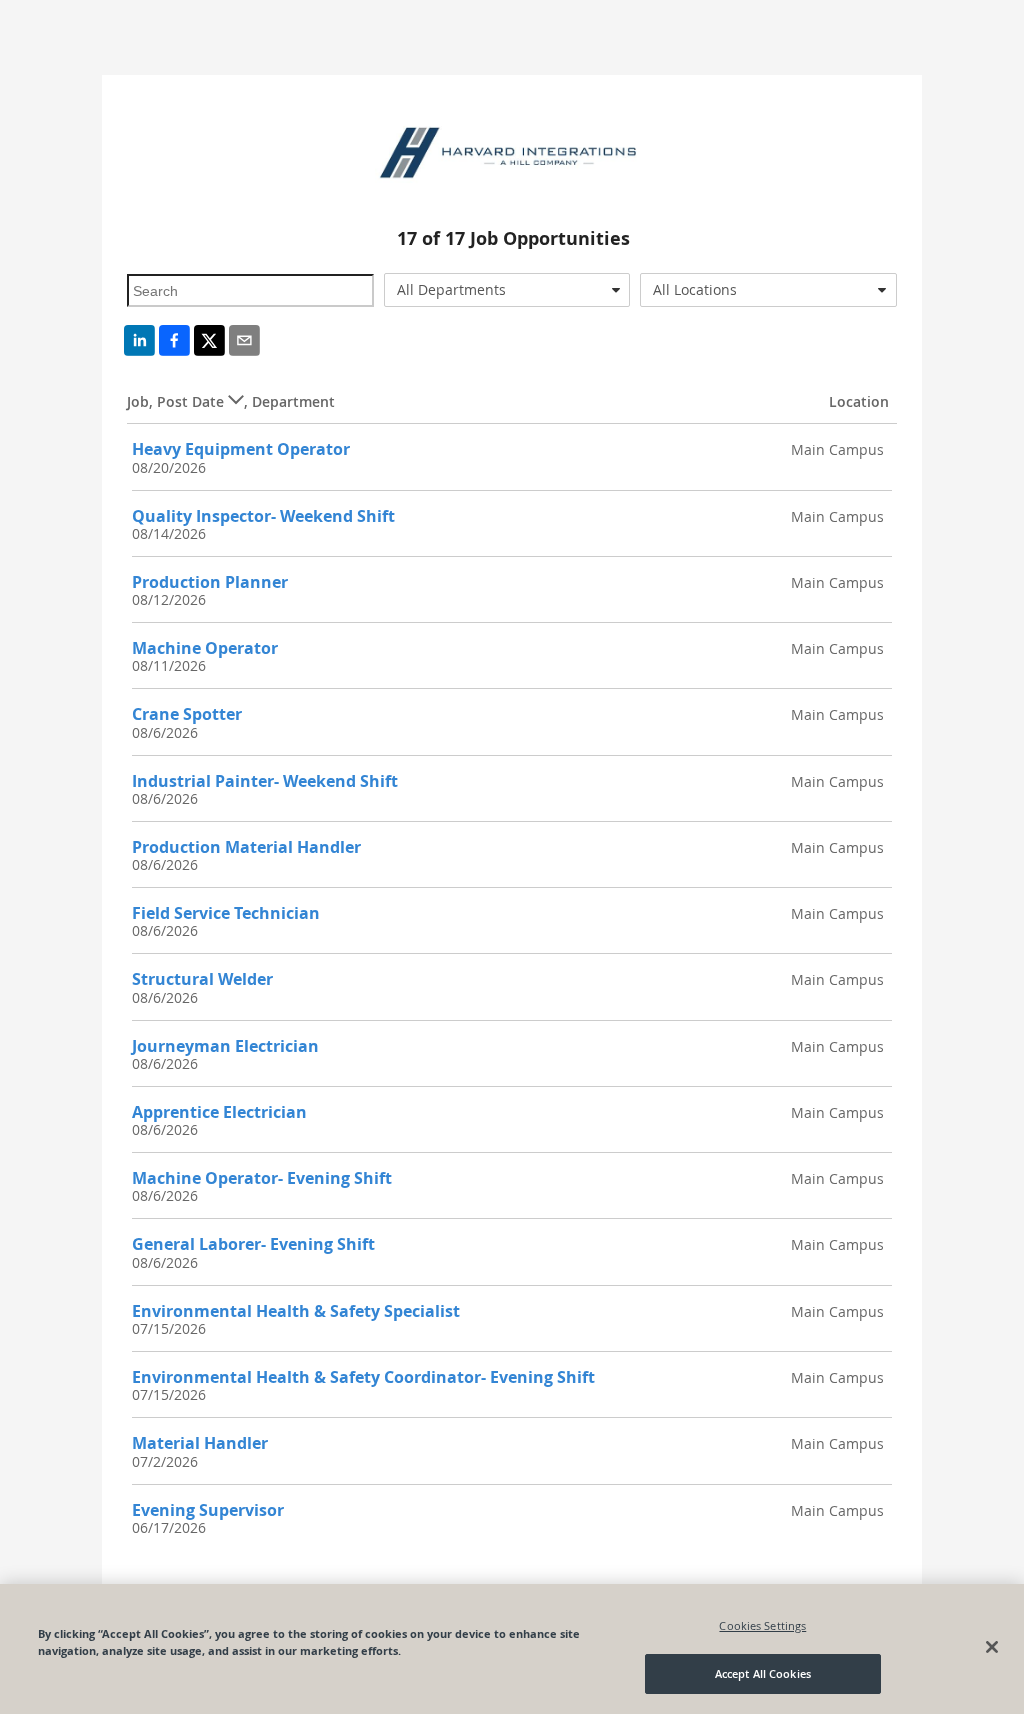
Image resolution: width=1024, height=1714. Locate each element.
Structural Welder (202, 979)
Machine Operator (205, 648)
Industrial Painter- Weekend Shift (265, 781)
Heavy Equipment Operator (241, 449)
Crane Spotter (187, 714)
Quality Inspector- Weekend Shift (263, 516)
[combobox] (507, 290)
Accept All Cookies (763, 1673)
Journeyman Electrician (225, 1046)
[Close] (992, 1647)
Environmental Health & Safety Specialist (296, 1311)
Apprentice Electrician (219, 1112)
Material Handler (200, 1443)
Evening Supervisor (208, 1510)
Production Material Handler (246, 847)
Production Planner (210, 582)
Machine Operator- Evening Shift (262, 1178)
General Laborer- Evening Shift (253, 1244)
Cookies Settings (762, 1625)
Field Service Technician (226, 913)
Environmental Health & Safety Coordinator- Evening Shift (363, 1377)
